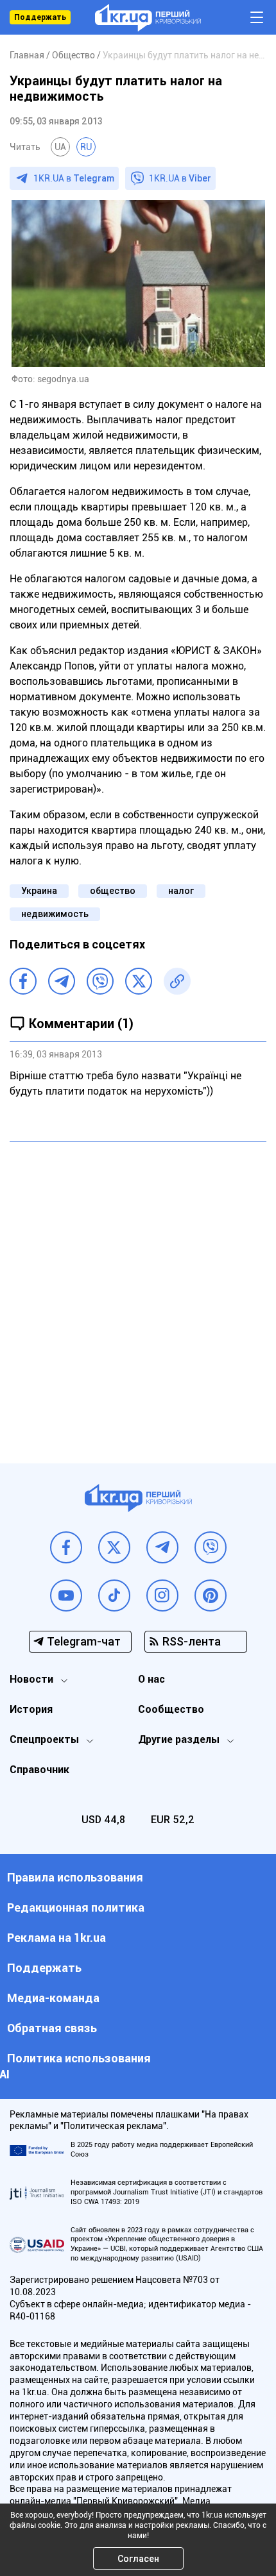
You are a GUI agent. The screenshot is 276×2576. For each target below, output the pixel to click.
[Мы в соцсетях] (66, 1547)
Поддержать (40, 17)
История (31, 1709)
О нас (151, 1679)
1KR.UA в (74, 178)
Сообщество (171, 1709)
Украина (39, 891)
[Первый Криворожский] (148, 18)
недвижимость (55, 914)
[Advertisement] (138, 1293)
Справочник (39, 1770)
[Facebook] (23, 981)
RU (86, 147)
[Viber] (100, 981)
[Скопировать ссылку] (177, 981)
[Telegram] (62, 981)
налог (181, 891)
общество (113, 891)
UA (60, 147)
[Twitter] (139, 981)
